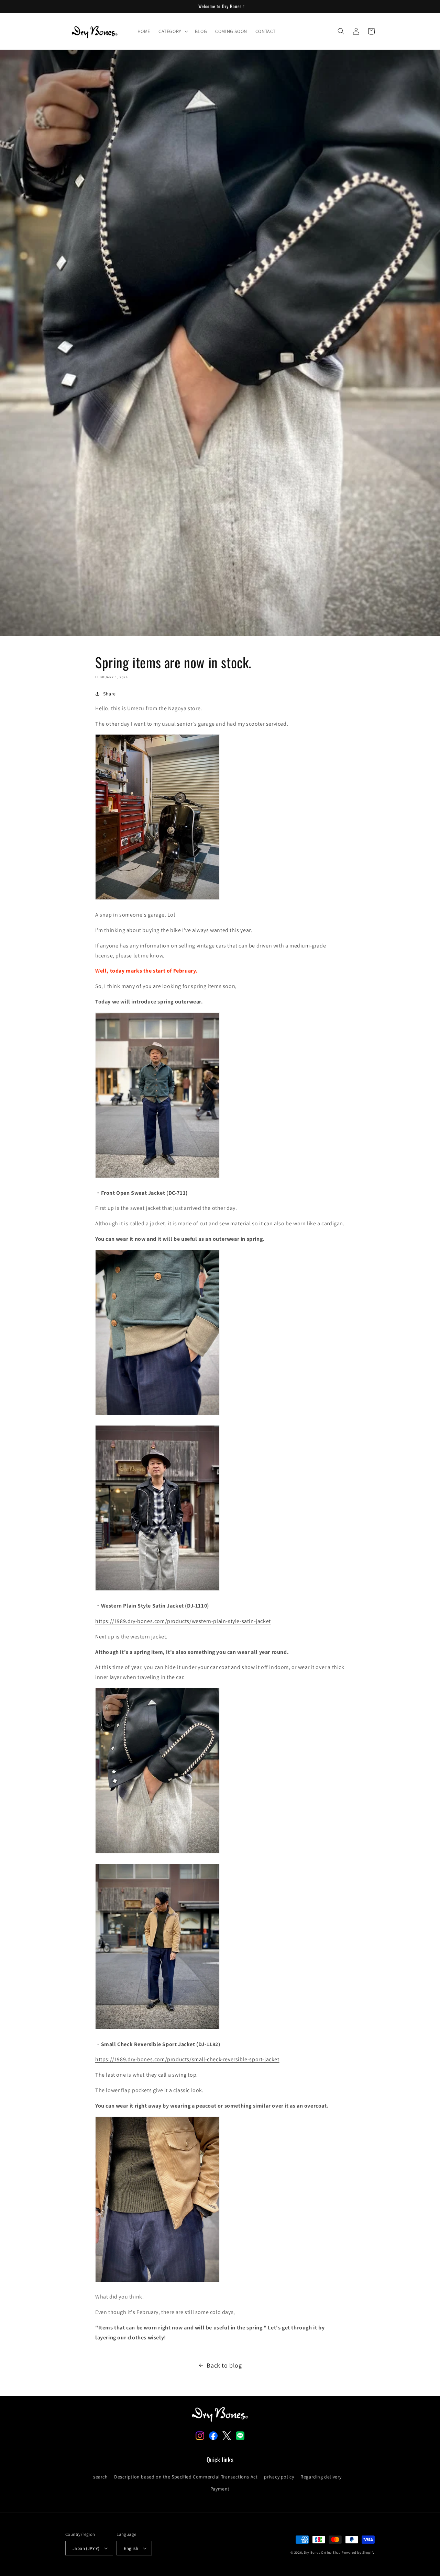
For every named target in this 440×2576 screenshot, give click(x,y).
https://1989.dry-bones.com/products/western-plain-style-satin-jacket (183, 1621)
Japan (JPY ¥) (86, 2548)
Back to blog (224, 2365)
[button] (173, 31)
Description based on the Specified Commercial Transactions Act (186, 2477)
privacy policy (279, 2477)
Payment (220, 2489)
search (101, 2477)
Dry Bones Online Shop (322, 2552)
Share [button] (109, 694)
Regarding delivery (321, 2477)
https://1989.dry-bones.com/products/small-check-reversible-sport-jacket (187, 2059)
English (131, 2548)
